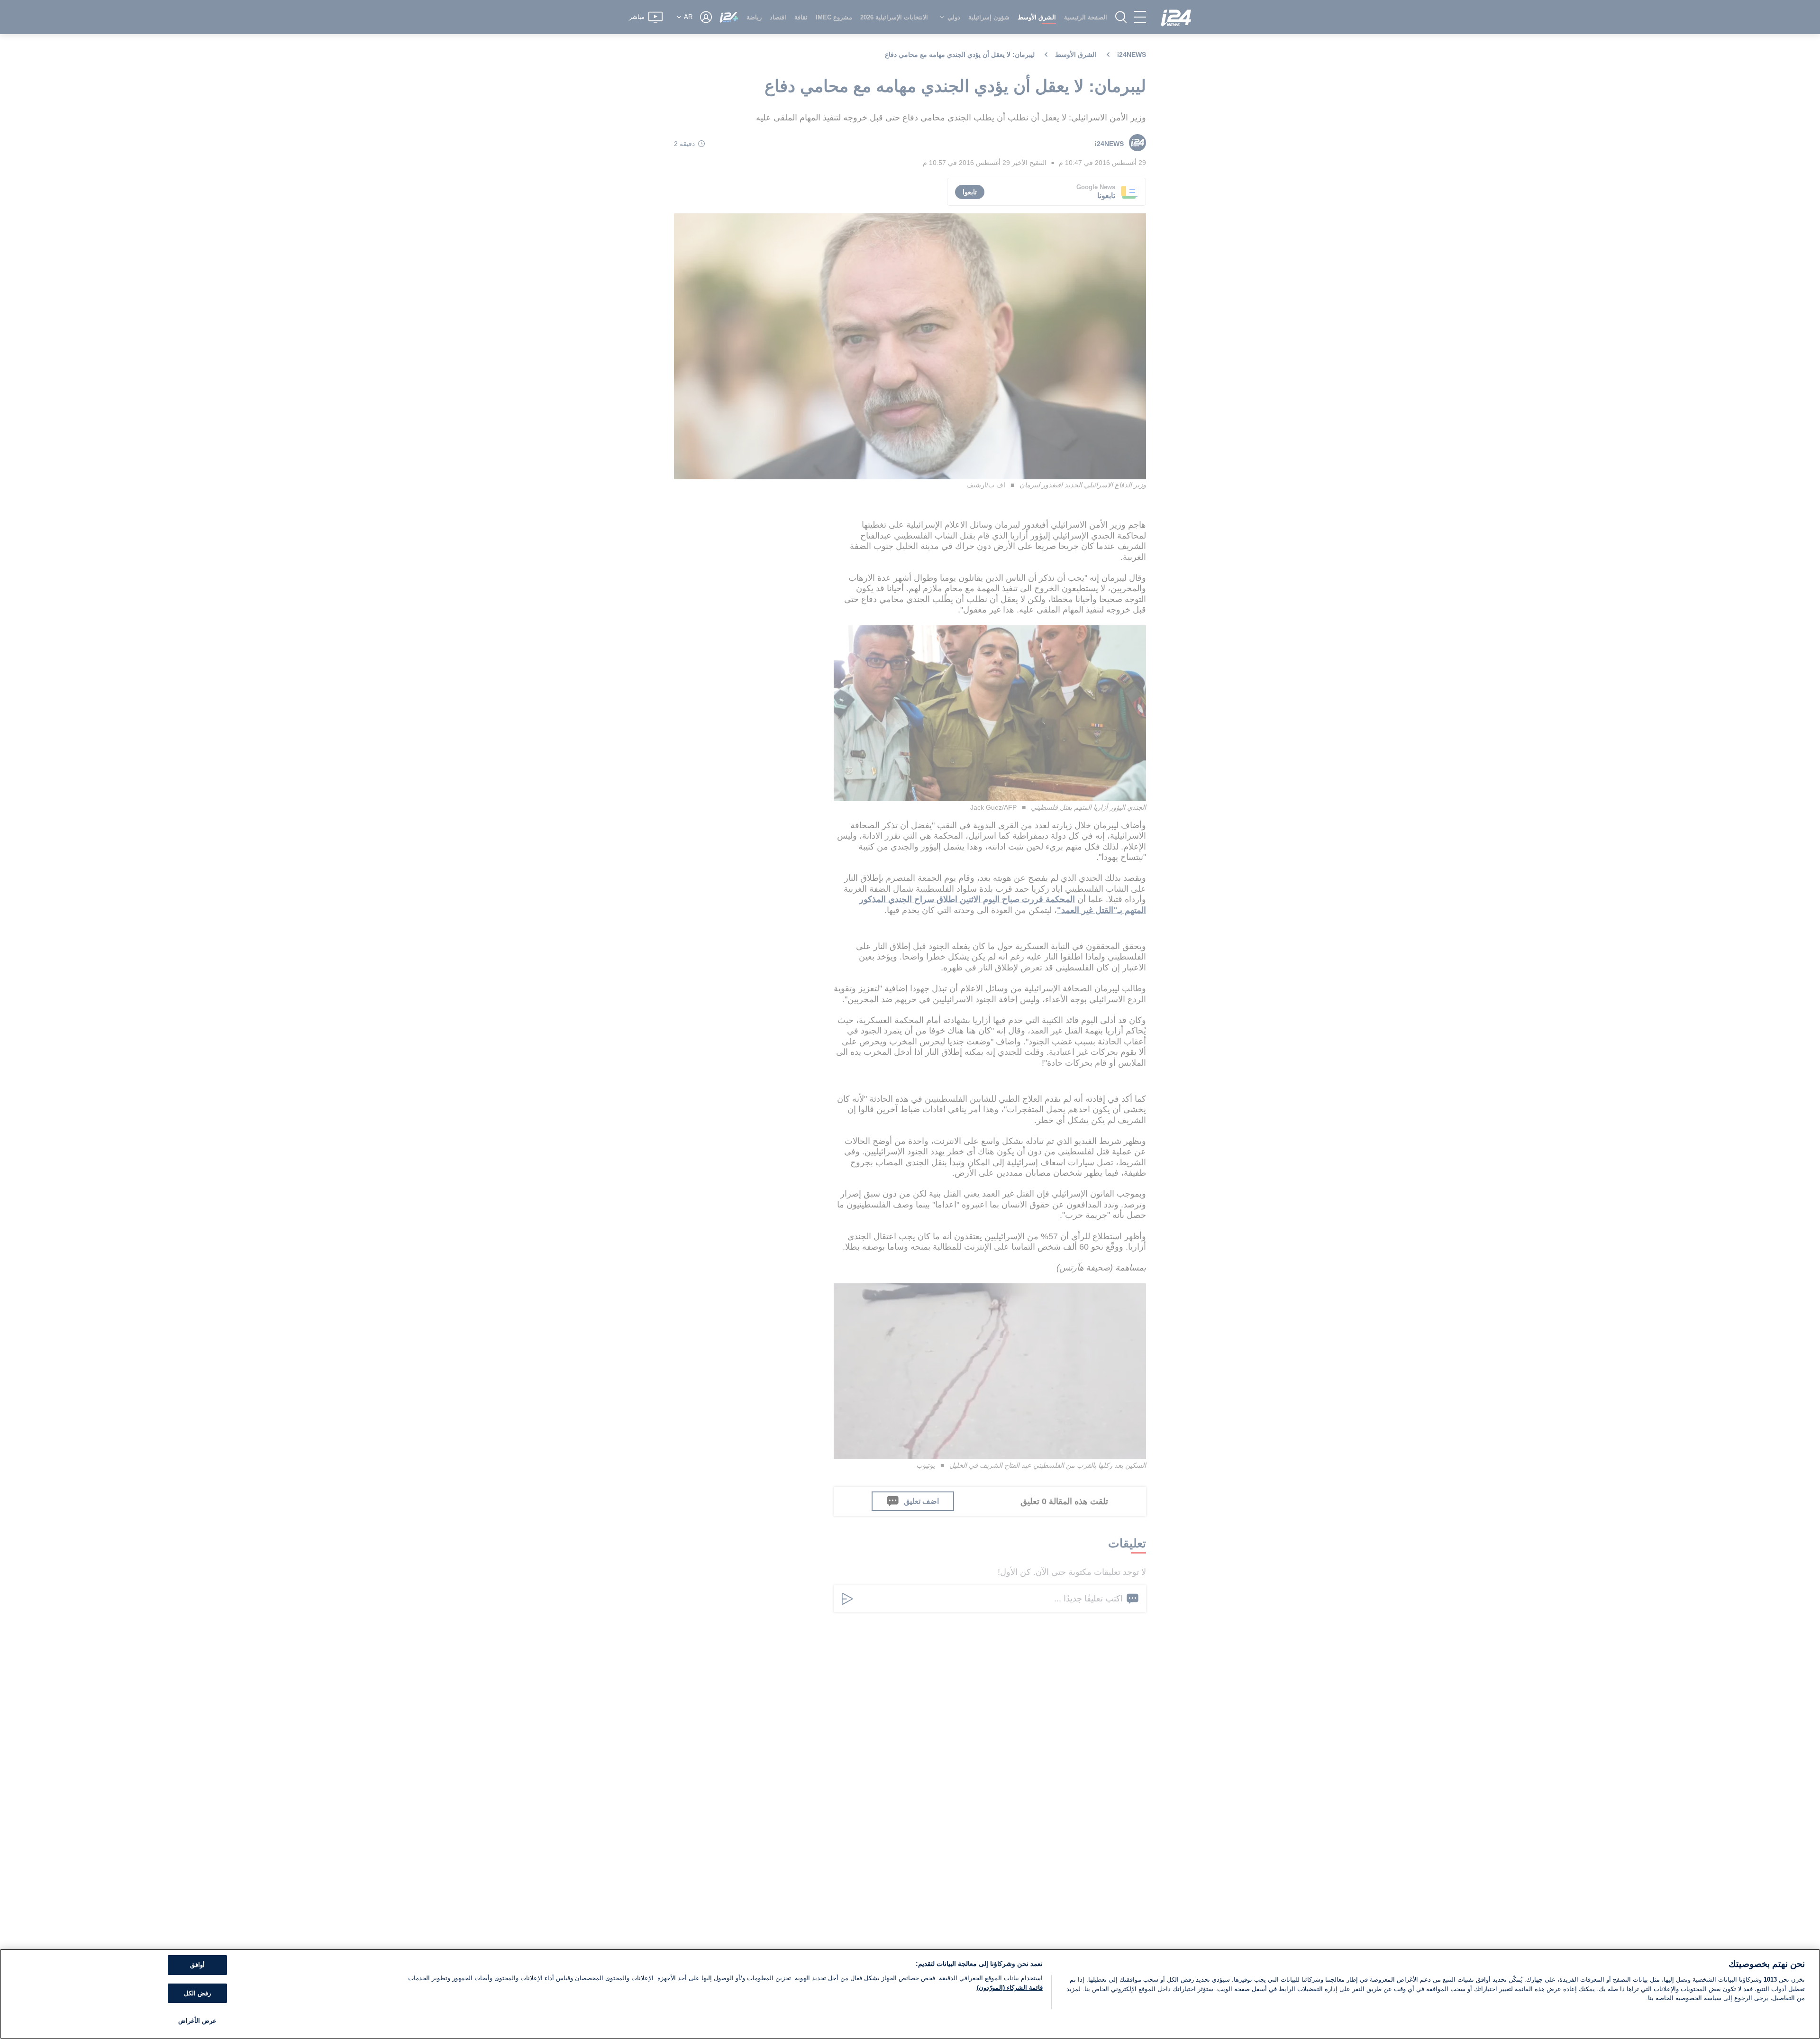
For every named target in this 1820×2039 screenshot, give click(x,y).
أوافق (197, 1965)
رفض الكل (197, 1993)
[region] (910, 1994)
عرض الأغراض (197, 2021)
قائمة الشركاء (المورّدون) (1010, 1988)
